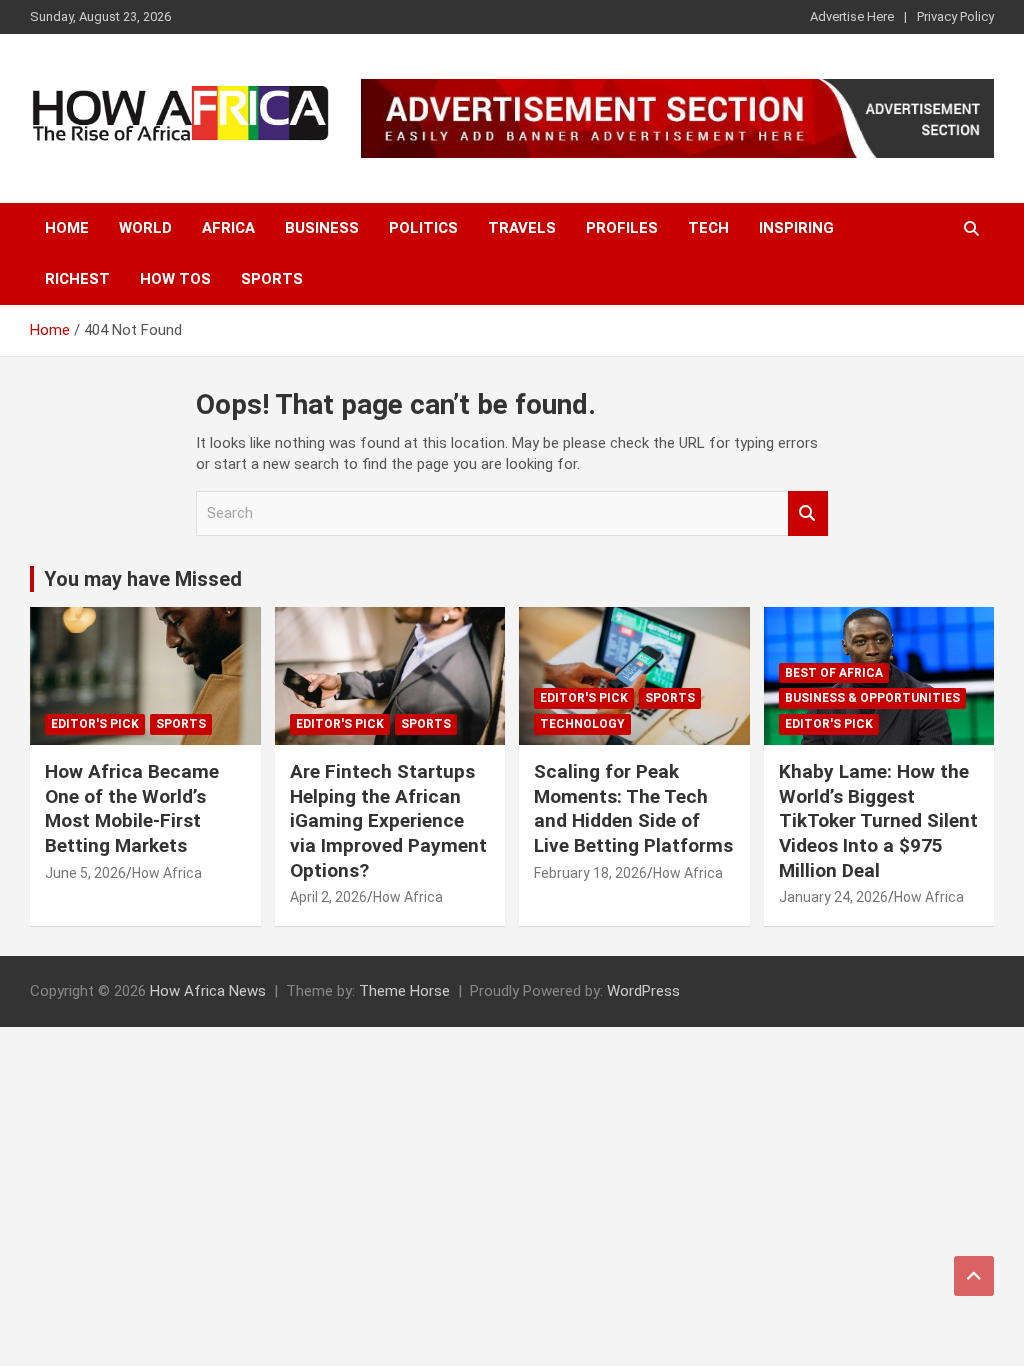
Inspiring (796, 228)
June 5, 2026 (85, 873)
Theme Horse (404, 991)
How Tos (175, 279)
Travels (522, 228)
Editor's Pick (95, 724)
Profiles (622, 228)
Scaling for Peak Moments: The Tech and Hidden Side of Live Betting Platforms (633, 808)
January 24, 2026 (833, 897)
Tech (708, 228)
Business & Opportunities (872, 698)
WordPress (643, 991)
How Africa (167, 873)
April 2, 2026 (328, 897)
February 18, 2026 (590, 873)
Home (67, 228)
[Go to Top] (974, 1276)
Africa (228, 228)
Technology (582, 724)
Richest (77, 279)
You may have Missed (143, 579)
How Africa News (208, 991)
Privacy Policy (955, 16)
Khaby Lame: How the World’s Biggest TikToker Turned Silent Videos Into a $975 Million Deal (878, 821)
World (145, 228)
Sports (272, 279)
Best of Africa (834, 673)
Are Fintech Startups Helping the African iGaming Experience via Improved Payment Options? (388, 821)
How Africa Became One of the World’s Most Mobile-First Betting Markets (132, 808)
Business (322, 228)
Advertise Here (852, 16)
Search (808, 513)
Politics (423, 228)
